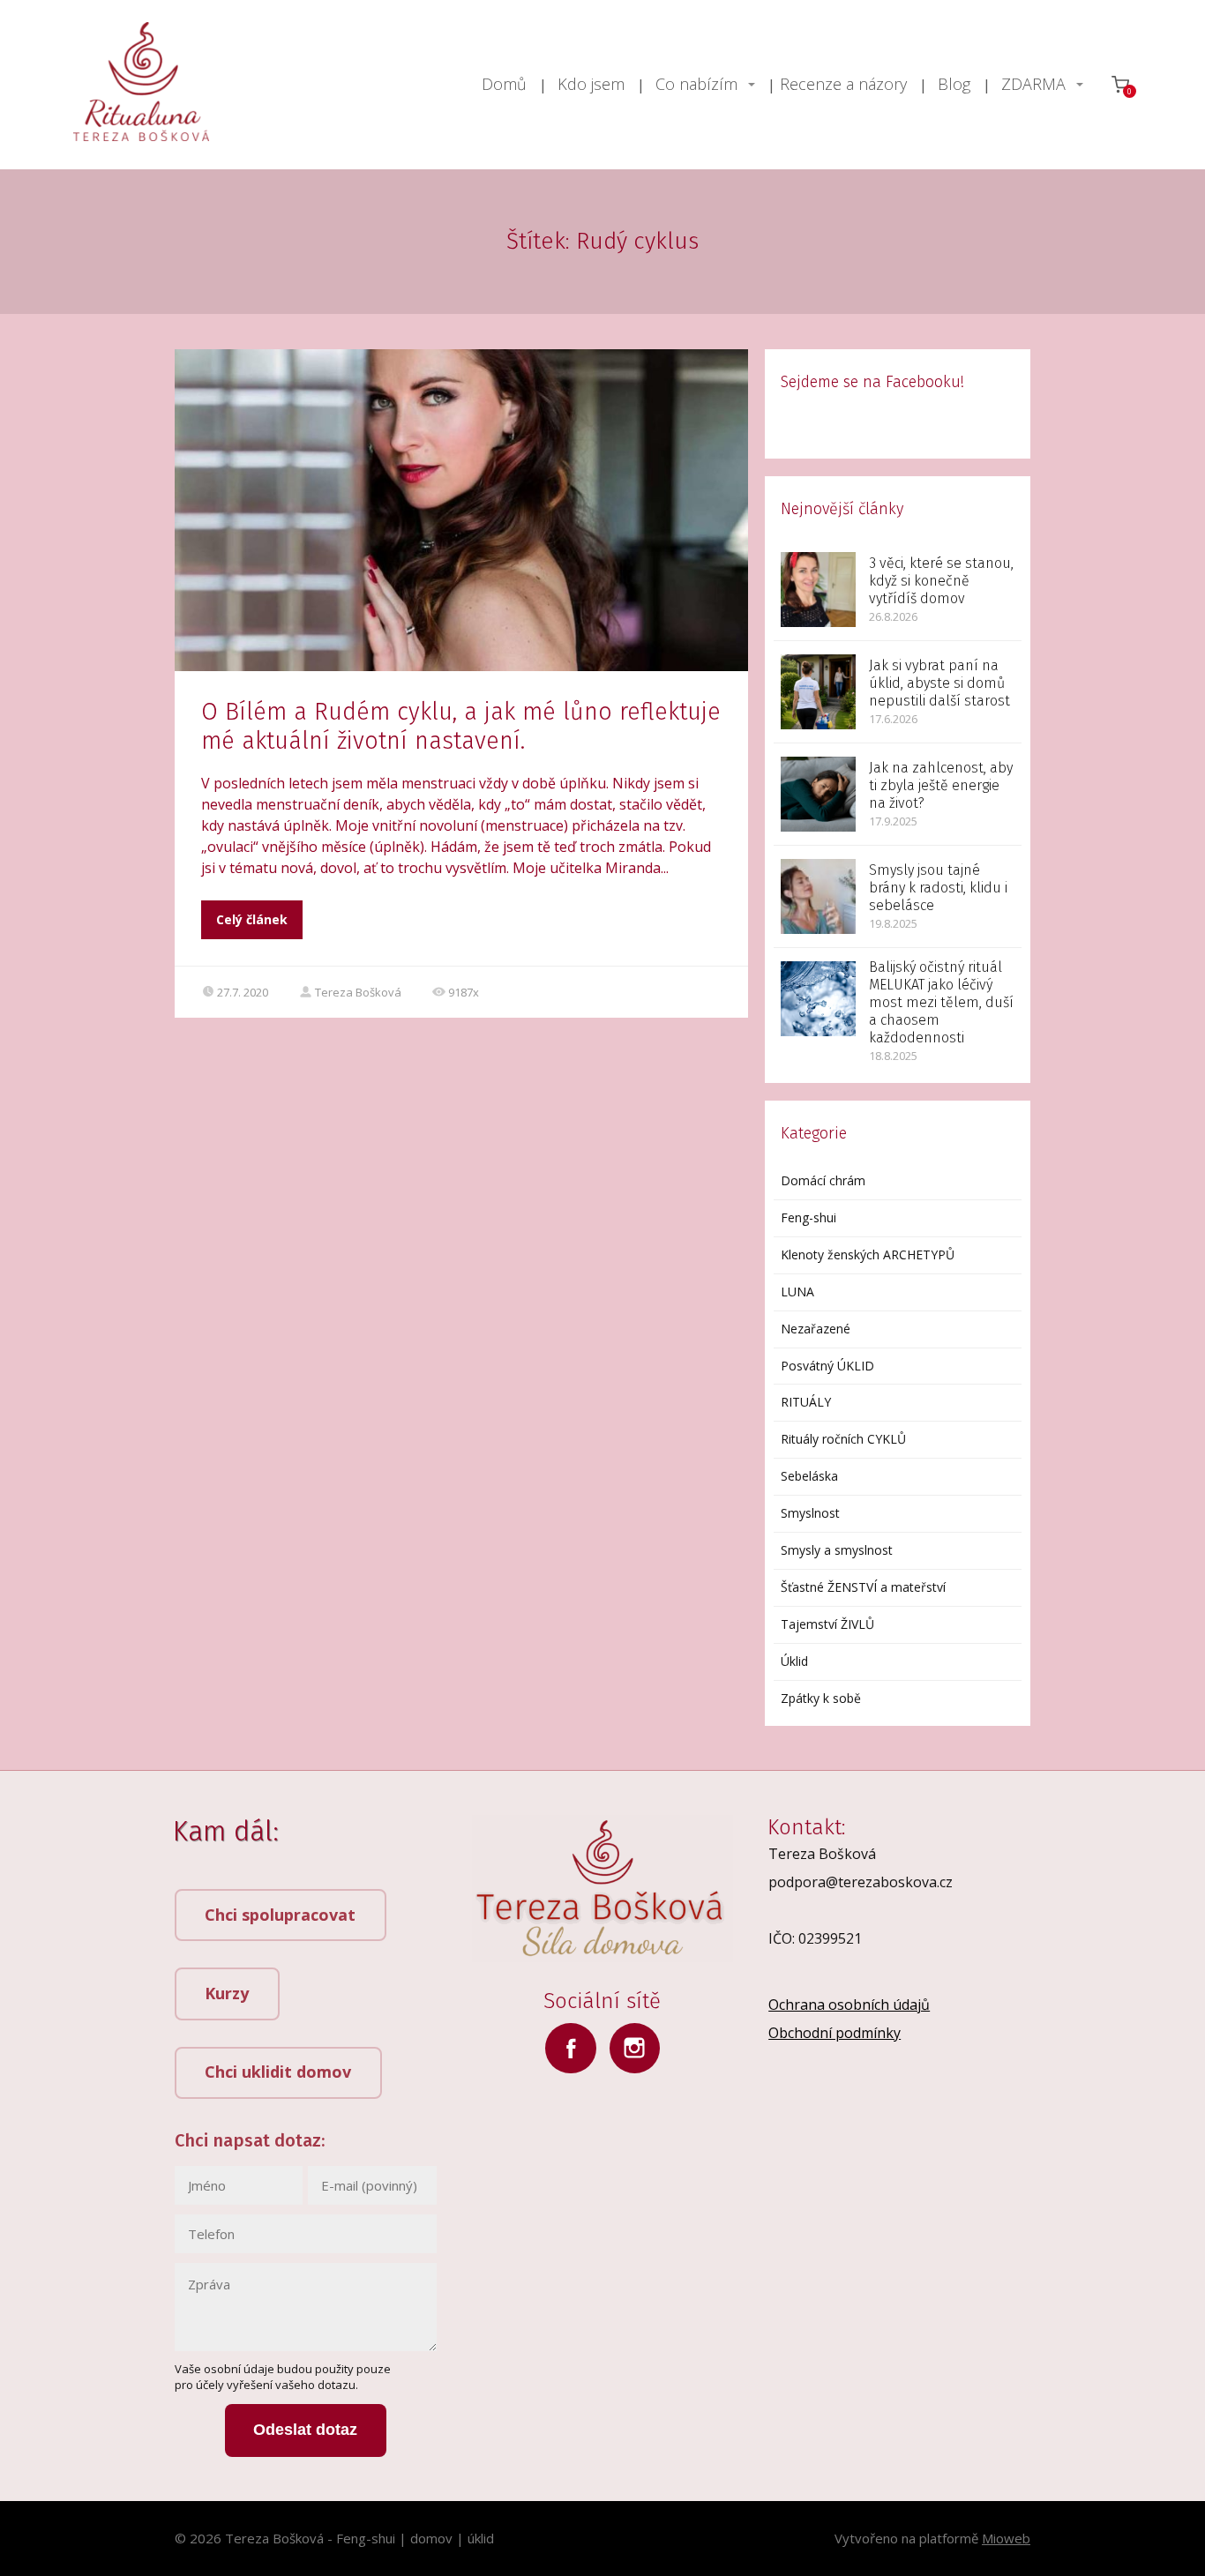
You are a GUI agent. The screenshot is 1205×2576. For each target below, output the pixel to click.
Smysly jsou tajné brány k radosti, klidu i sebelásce (938, 888)
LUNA (797, 1292)
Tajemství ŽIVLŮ (827, 1624)
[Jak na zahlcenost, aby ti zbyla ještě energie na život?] (818, 794)
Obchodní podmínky (835, 2033)
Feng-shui (808, 1217)
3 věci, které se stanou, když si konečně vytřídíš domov (941, 581)
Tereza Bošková (358, 992)
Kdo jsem (591, 84)
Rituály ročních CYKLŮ (843, 1439)
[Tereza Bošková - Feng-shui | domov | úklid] (141, 85)
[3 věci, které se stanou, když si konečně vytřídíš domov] (818, 590)
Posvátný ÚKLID (827, 1366)
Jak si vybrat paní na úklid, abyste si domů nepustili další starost (939, 683)
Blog (954, 84)
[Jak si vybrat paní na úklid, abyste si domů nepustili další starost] (818, 692)
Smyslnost (810, 1513)
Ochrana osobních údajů (849, 2005)
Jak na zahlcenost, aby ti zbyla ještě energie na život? (941, 785)
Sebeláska (809, 1476)
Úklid (794, 1661)
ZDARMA (1033, 84)
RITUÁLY (806, 1402)
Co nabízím (696, 84)
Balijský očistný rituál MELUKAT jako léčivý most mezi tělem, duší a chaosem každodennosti (941, 1002)
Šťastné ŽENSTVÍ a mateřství (863, 1587)
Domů (504, 84)
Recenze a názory (843, 84)
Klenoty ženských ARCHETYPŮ (868, 1254)
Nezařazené (816, 1329)
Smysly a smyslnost (837, 1550)
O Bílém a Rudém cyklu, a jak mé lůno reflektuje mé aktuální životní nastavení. (461, 726)
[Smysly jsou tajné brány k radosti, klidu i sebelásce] (818, 896)
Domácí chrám (823, 1180)
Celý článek (252, 919)
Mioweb (1006, 2538)
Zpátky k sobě (821, 1698)
